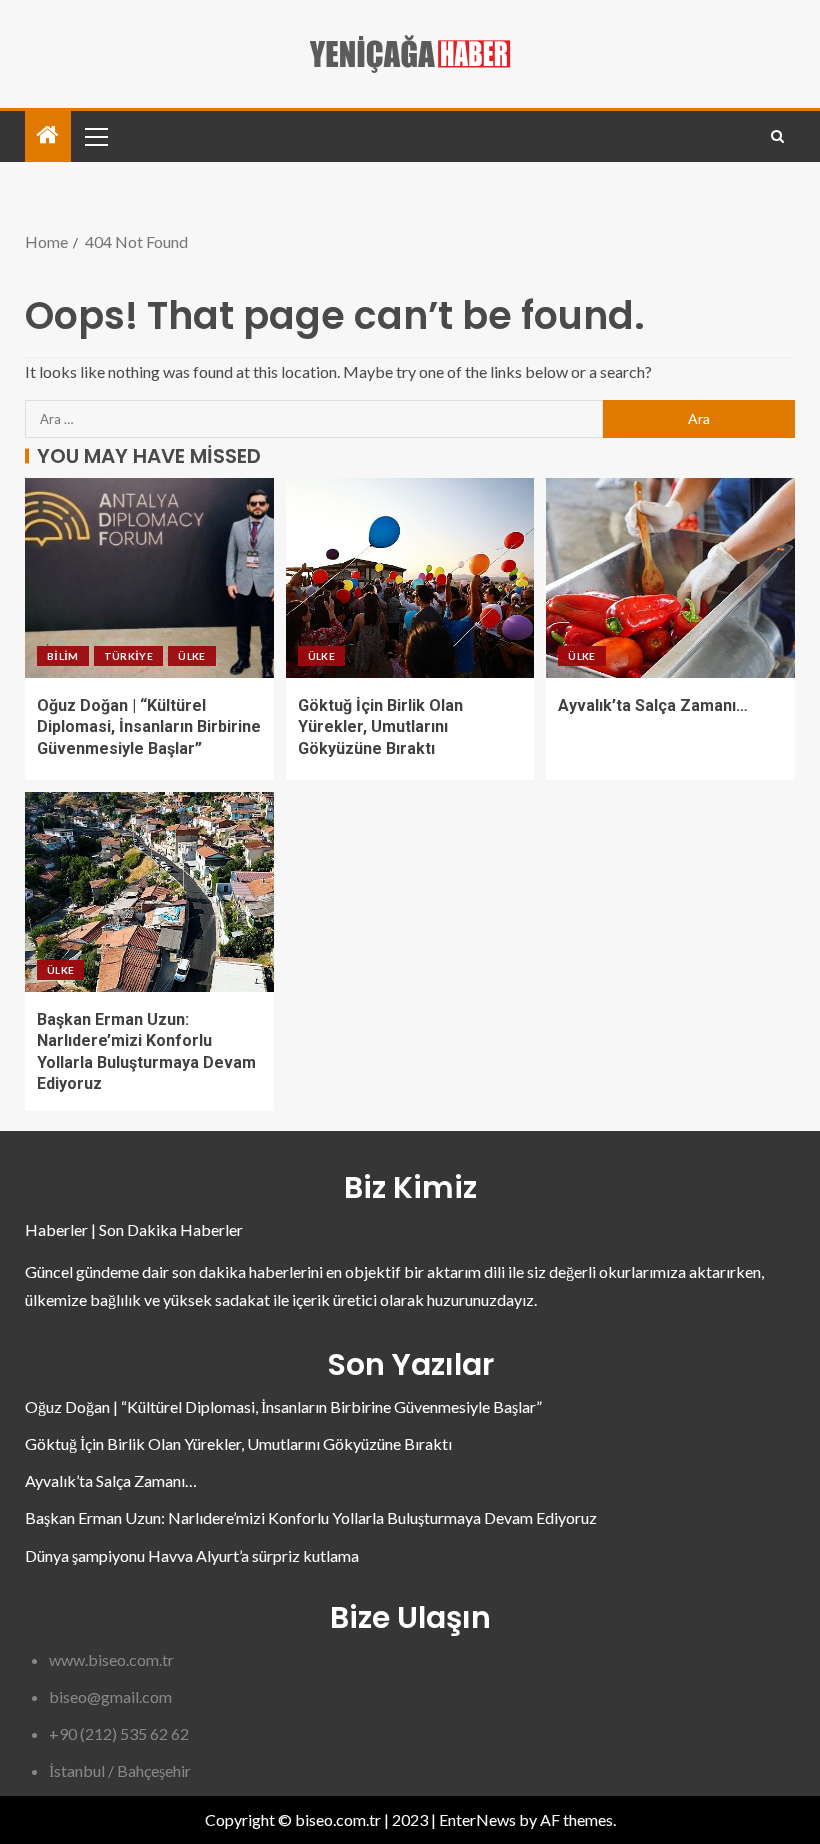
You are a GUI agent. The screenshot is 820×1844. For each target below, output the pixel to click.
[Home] (48, 135)
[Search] (777, 136)
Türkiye (128, 656)
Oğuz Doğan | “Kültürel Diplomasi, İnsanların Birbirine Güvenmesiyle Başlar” (149, 727)
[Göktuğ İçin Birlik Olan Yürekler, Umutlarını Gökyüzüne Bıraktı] (410, 578)
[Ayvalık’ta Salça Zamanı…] (670, 578)
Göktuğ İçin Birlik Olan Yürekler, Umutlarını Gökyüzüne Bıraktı (380, 727)
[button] (95, 136)
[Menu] (95, 136)
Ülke (191, 656)
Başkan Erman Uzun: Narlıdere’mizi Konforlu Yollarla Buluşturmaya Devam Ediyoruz (311, 1517)
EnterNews (477, 1819)
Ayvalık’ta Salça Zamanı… (653, 705)
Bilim (63, 656)
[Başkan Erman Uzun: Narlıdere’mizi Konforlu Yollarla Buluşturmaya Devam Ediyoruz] (149, 892)
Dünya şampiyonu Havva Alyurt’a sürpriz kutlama (192, 1555)
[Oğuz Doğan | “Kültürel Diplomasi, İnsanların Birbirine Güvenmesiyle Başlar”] (149, 578)
